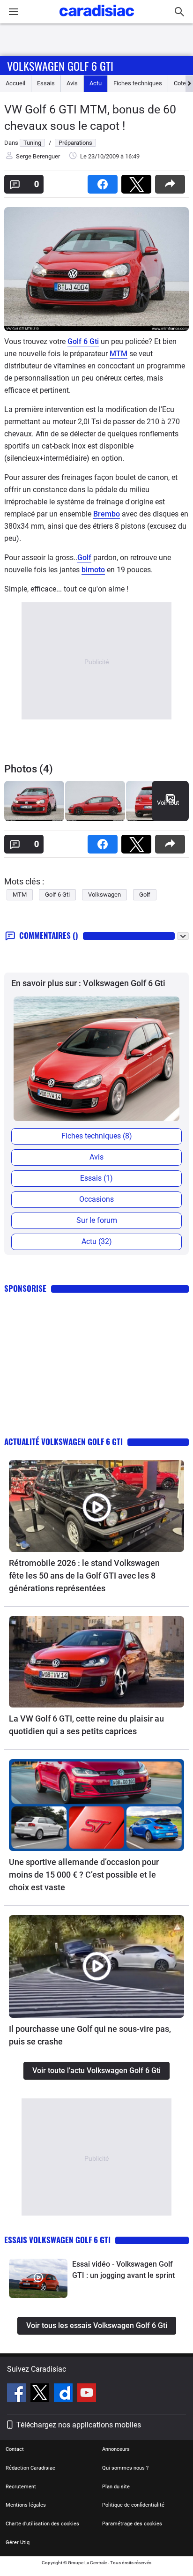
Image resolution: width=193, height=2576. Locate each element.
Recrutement (21, 2487)
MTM (119, 354)
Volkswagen (104, 895)
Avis (72, 83)
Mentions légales (26, 2505)
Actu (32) (97, 1241)
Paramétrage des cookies (132, 2524)
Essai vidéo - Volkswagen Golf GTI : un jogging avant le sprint (123, 2270)
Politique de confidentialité (133, 2505)
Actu (96, 83)
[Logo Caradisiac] (97, 19)
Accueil (15, 83)
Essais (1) (96, 1178)
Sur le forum (97, 1220)
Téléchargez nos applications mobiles (79, 2425)
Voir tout (168, 803)
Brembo (107, 514)
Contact (15, 2449)
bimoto (93, 570)
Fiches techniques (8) (97, 1136)
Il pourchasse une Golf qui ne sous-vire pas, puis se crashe (90, 2035)
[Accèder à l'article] (96, 1506)
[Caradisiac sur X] (41, 2394)
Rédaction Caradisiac (30, 2468)
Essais (46, 83)
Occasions (96, 1199)
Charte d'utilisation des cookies (42, 2524)
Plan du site (116, 2487)
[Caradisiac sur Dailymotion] (64, 2394)
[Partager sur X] (138, 181)
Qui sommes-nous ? (125, 2468)
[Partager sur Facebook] (104, 181)
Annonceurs (116, 2449)
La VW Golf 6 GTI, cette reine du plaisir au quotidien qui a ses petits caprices (86, 1725)
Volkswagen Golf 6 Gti (60, 66)
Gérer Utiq (18, 2542)
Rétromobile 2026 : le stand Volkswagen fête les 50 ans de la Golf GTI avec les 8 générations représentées (84, 1576)
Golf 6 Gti (83, 341)
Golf (84, 558)
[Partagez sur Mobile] (172, 181)
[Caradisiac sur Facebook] (18, 2394)
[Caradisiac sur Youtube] (87, 2394)
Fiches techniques (138, 83)
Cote (180, 83)
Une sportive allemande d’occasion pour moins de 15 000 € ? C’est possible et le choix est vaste (84, 1875)
